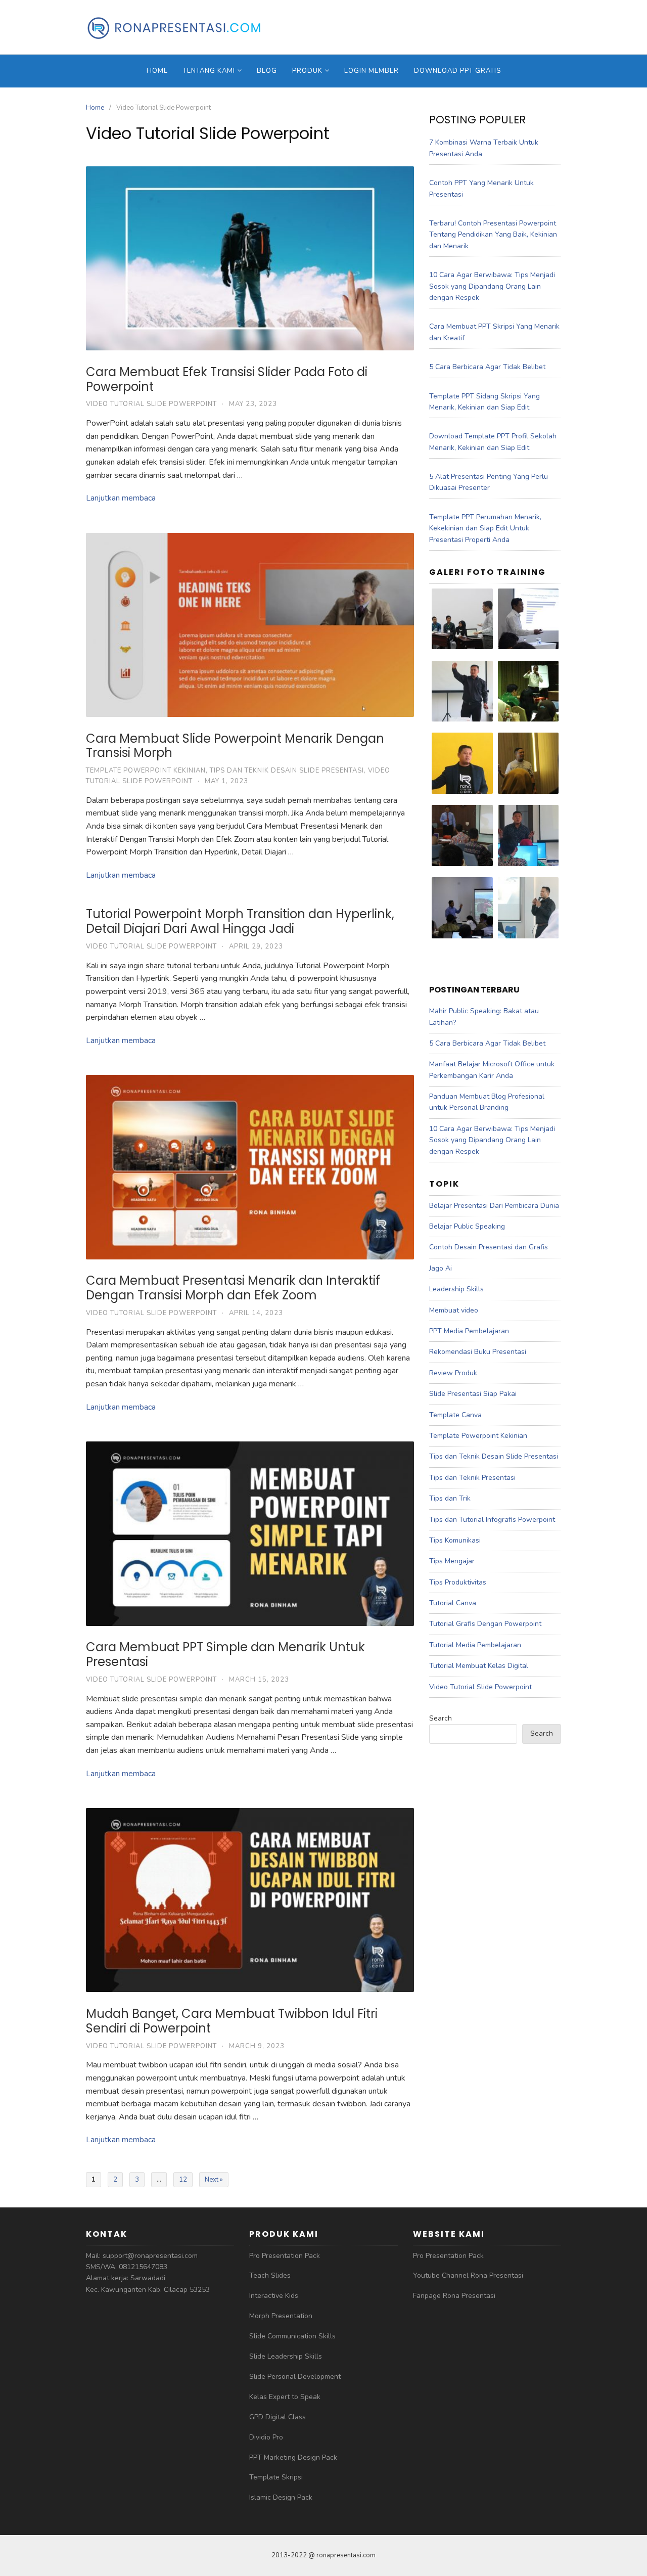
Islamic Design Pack (281, 2497)
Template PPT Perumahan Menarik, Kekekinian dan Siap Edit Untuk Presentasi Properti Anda (485, 528)
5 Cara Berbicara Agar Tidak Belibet (487, 367)
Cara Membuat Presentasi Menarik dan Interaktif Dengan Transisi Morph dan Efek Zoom (233, 1288)
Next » (214, 2180)
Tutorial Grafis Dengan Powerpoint (485, 1624)
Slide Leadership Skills (286, 2356)
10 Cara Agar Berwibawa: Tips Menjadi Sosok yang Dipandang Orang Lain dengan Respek (492, 286)
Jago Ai (441, 1268)
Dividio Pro (266, 2437)
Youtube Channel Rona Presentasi (468, 2275)
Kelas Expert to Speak (285, 2397)
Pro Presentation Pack (285, 2256)
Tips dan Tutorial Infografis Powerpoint (492, 1520)
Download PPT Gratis (457, 71)
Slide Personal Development (295, 2377)
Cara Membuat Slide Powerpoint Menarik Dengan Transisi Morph (235, 746)
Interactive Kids (274, 2296)
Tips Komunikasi (455, 1540)
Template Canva (455, 1415)
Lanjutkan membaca (121, 498)
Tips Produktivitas (458, 1582)
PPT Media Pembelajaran (469, 1331)
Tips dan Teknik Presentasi (472, 1478)
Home (157, 71)
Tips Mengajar (452, 1561)
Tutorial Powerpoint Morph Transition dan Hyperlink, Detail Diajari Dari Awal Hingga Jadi (240, 921)
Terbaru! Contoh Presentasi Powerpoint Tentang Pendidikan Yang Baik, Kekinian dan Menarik (493, 235)
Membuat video (454, 1310)
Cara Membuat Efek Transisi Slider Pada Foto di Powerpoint (227, 379)
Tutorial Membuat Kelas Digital (479, 1666)
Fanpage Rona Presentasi (454, 2296)
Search (441, 1718)
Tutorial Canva (453, 1603)
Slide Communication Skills (292, 2336)
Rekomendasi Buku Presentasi (478, 1352)
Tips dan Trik (450, 1498)
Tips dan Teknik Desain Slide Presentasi (287, 771)
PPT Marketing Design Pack (293, 2457)
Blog (267, 71)
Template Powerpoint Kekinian (146, 771)
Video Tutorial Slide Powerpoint (151, 404)
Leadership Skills (456, 1289)
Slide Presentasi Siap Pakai (473, 1394)
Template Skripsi (276, 2477)
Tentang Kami (209, 71)
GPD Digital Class (278, 2417)
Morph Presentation (281, 2316)
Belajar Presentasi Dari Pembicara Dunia (494, 1206)
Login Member (372, 71)
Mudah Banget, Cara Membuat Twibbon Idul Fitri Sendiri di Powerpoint (232, 2021)
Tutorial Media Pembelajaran (475, 1645)
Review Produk (453, 1373)
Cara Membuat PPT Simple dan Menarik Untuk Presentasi (225, 1654)
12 (183, 2180)
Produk (307, 71)
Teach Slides (270, 2275)
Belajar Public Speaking (467, 1226)
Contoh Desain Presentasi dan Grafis (489, 1247)
